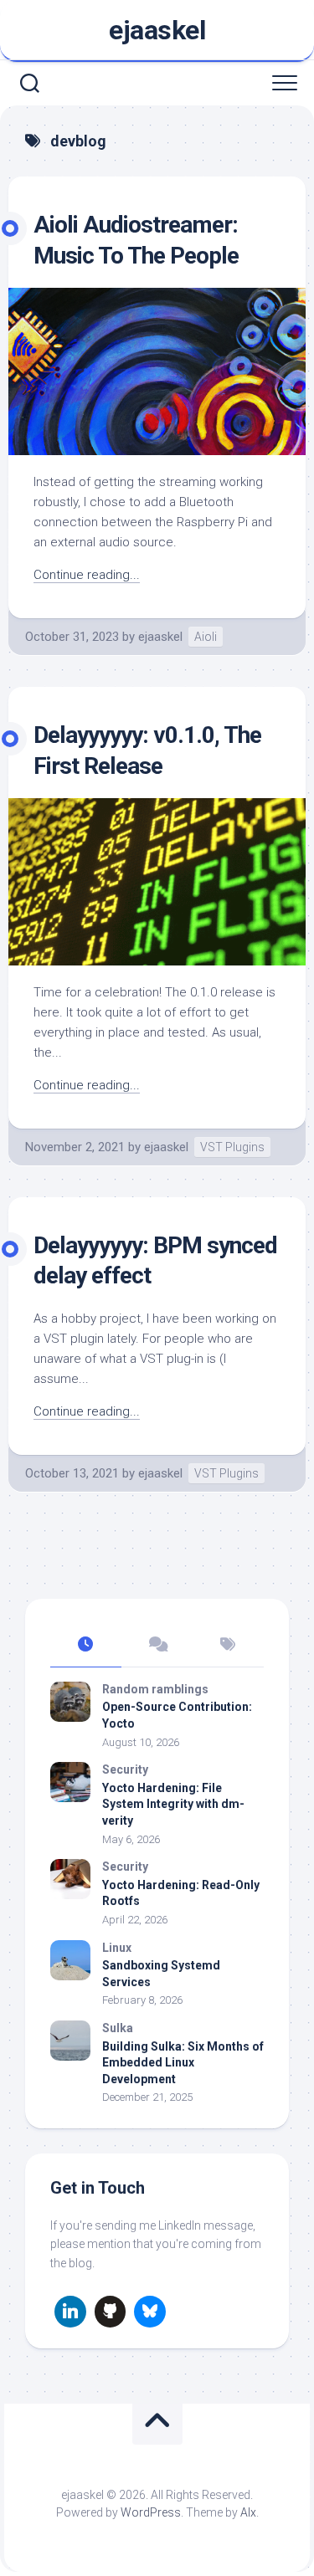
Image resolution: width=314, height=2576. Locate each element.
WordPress (151, 2512)
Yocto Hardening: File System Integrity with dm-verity (173, 1804)
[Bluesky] (150, 2312)
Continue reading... (87, 575)
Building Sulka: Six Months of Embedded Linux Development (183, 2063)
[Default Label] (70, 2312)
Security (125, 1769)
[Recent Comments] (157, 1646)
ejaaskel (157, 30)
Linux (117, 1948)
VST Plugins (232, 1147)
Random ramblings (155, 1689)
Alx (248, 2512)
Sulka (118, 2028)
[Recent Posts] (86, 1646)
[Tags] (228, 1646)
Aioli (206, 637)
